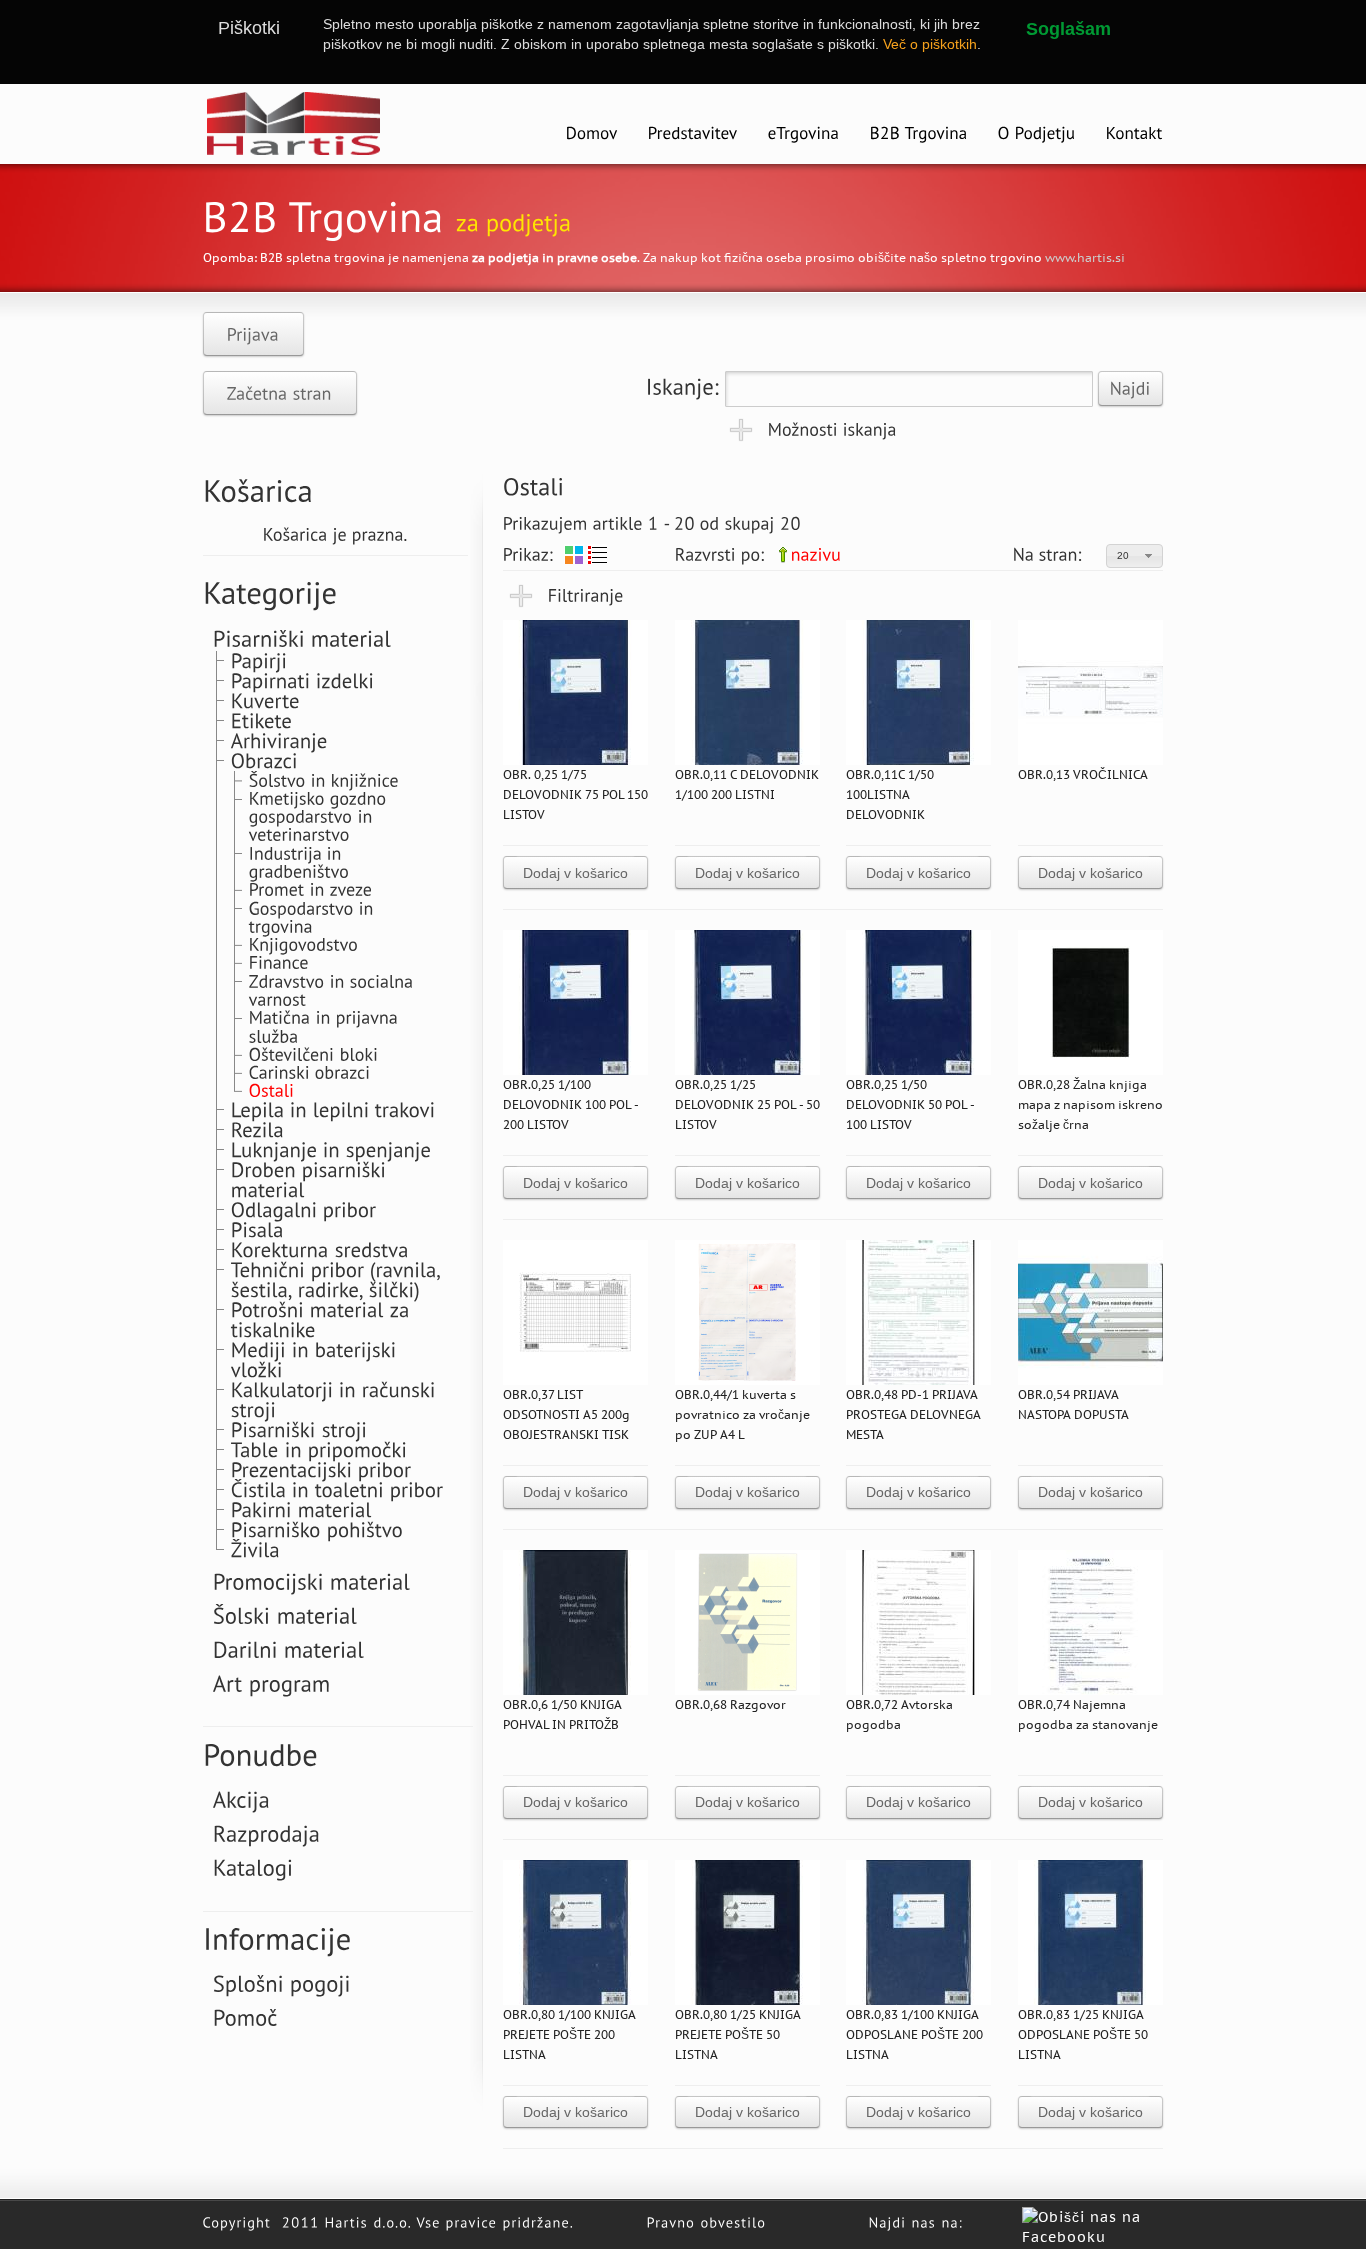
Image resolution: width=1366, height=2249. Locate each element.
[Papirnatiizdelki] (303, 680)
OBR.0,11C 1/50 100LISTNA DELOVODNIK (890, 794)
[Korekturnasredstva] (320, 1249)
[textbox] (909, 389)
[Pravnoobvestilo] (707, 2221)
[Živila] (255, 1549)
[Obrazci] (264, 760)
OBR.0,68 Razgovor (730, 1704)
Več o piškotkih (930, 44)
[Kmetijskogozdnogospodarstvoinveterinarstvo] (320, 816)
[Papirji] (259, 660)
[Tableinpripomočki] (319, 1449)
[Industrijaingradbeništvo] (299, 860)
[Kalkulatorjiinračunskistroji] (336, 1399)
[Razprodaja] (267, 1833)
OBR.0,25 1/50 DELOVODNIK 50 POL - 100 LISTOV (910, 1104)
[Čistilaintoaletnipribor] (337, 1489)
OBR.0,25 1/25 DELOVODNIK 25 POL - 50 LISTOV (747, 1104)
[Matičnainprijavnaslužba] (326, 1025)
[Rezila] (257, 1129)
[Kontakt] (1134, 134)
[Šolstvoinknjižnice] (324, 778)
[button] (1134, 556)
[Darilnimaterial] (289, 1648)
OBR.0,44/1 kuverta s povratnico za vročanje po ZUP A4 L (742, 1414)
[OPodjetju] (1037, 134)
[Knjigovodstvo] (304, 943)
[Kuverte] (265, 700)
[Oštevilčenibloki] (314, 1053)
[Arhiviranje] (279, 740)
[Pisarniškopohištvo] (317, 1529)
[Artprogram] (272, 1682)
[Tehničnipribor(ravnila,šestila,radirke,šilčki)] (338, 1279)
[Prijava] (253, 334)
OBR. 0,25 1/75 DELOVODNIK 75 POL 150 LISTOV (575, 794)
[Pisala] (257, 1229)
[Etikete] (262, 720)
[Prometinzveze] (311, 888)
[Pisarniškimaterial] (302, 637)
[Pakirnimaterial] (301, 1509)
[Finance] (279, 961)
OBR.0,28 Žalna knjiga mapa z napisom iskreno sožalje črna (1090, 1104)
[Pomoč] (245, 2017)
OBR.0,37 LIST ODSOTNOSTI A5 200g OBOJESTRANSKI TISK (566, 1414)
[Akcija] (241, 1799)
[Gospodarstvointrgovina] (314, 915)
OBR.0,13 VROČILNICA (1083, 774)
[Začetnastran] (280, 393)
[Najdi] (1130, 388)
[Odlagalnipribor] (304, 1209)
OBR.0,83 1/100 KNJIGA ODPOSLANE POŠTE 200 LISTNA (914, 2034)
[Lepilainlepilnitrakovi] (333, 1109)
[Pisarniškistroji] (299, 1429)
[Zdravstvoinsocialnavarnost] (334, 988)
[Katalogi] (253, 1867)
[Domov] (592, 134)
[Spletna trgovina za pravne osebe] (919, 134)
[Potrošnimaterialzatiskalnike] (323, 1319)
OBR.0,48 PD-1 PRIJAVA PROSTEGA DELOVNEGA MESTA (913, 1414)
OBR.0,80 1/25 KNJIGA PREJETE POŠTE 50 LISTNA (738, 2034)
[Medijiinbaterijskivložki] (316, 1359)
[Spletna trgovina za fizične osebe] (804, 134)
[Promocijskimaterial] (312, 1580)
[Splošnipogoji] (282, 1983)
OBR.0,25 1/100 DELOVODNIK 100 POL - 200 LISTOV (570, 1104)
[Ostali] (272, 1089)
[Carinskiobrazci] (310, 1071)
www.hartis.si (1085, 257)
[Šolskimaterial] (285, 1614)
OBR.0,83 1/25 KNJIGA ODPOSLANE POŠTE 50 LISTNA (1083, 2034)
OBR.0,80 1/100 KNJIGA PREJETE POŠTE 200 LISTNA (569, 2034)
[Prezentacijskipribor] (321, 1469)
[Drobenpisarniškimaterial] (311, 1179)
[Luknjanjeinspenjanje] (331, 1149)
